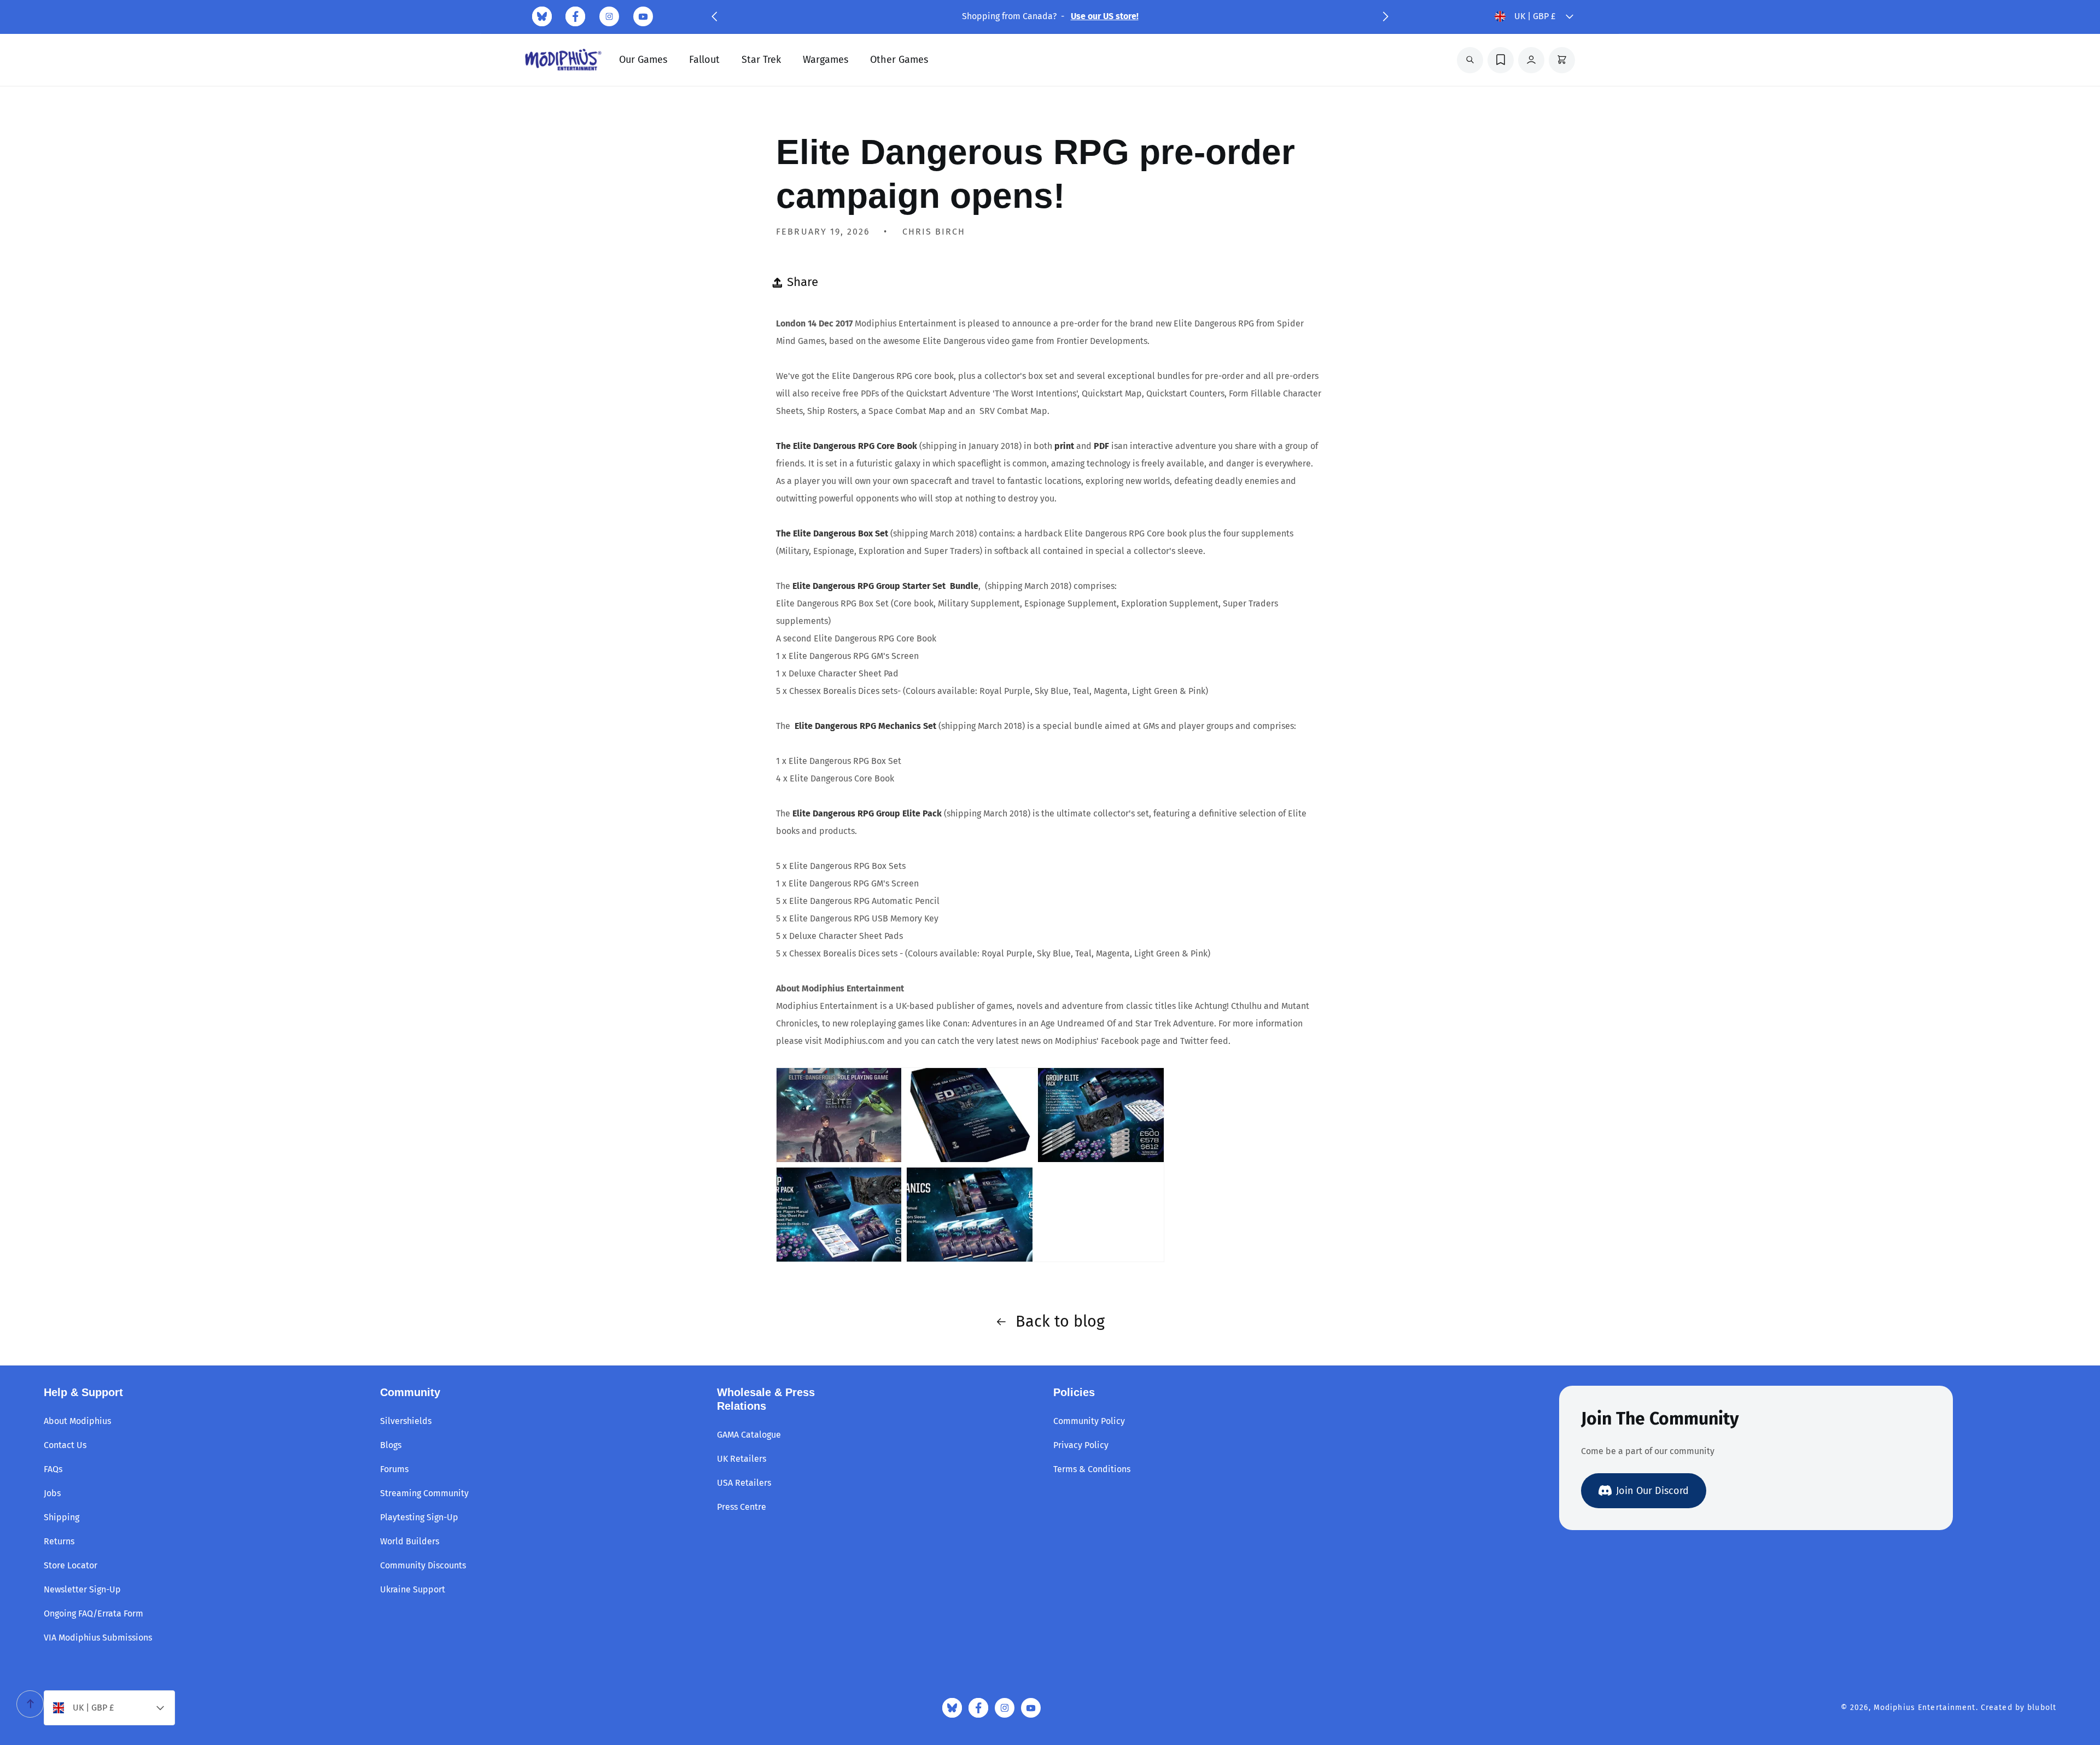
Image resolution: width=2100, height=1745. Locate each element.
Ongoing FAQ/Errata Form (94, 1613)
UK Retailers (742, 1459)
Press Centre (742, 1507)
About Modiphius (77, 1421)
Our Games (643, 60)
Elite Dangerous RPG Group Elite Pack (868, 813)
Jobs (52, 1493)
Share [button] (803, 282)
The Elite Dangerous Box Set (832, 533)
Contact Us (65, 1445)
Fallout (704, 60)
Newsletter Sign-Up (82, 1589)
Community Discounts (423, 1565)
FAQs (53, 1469)
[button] (714, 16)
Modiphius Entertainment (1925, 1708)
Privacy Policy (1081, 1445)
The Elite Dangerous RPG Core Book (847, 446)
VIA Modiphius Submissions (98, 1638)
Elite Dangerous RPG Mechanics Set (867, 726)
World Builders (410, 1541)
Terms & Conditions (1092, 1469)
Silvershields (406, 1421)
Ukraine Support (413, 1589)
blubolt (2042, 1708)
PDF (1102, 446)
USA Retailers (744, 1483)
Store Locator (71, 1565)
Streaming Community (424, 1493)
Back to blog (1060, 1321)
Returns (59, 1541)
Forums (394, 1469)
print (1065, 446)
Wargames (826, 60)
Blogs (391, 1445)
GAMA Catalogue (749, 1435)
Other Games (899, 60)
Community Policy (1089, 1421)
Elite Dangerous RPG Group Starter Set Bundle (885, 586)
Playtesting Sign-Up (419, 1517)
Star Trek (761, 60)
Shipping (62, 1517)
